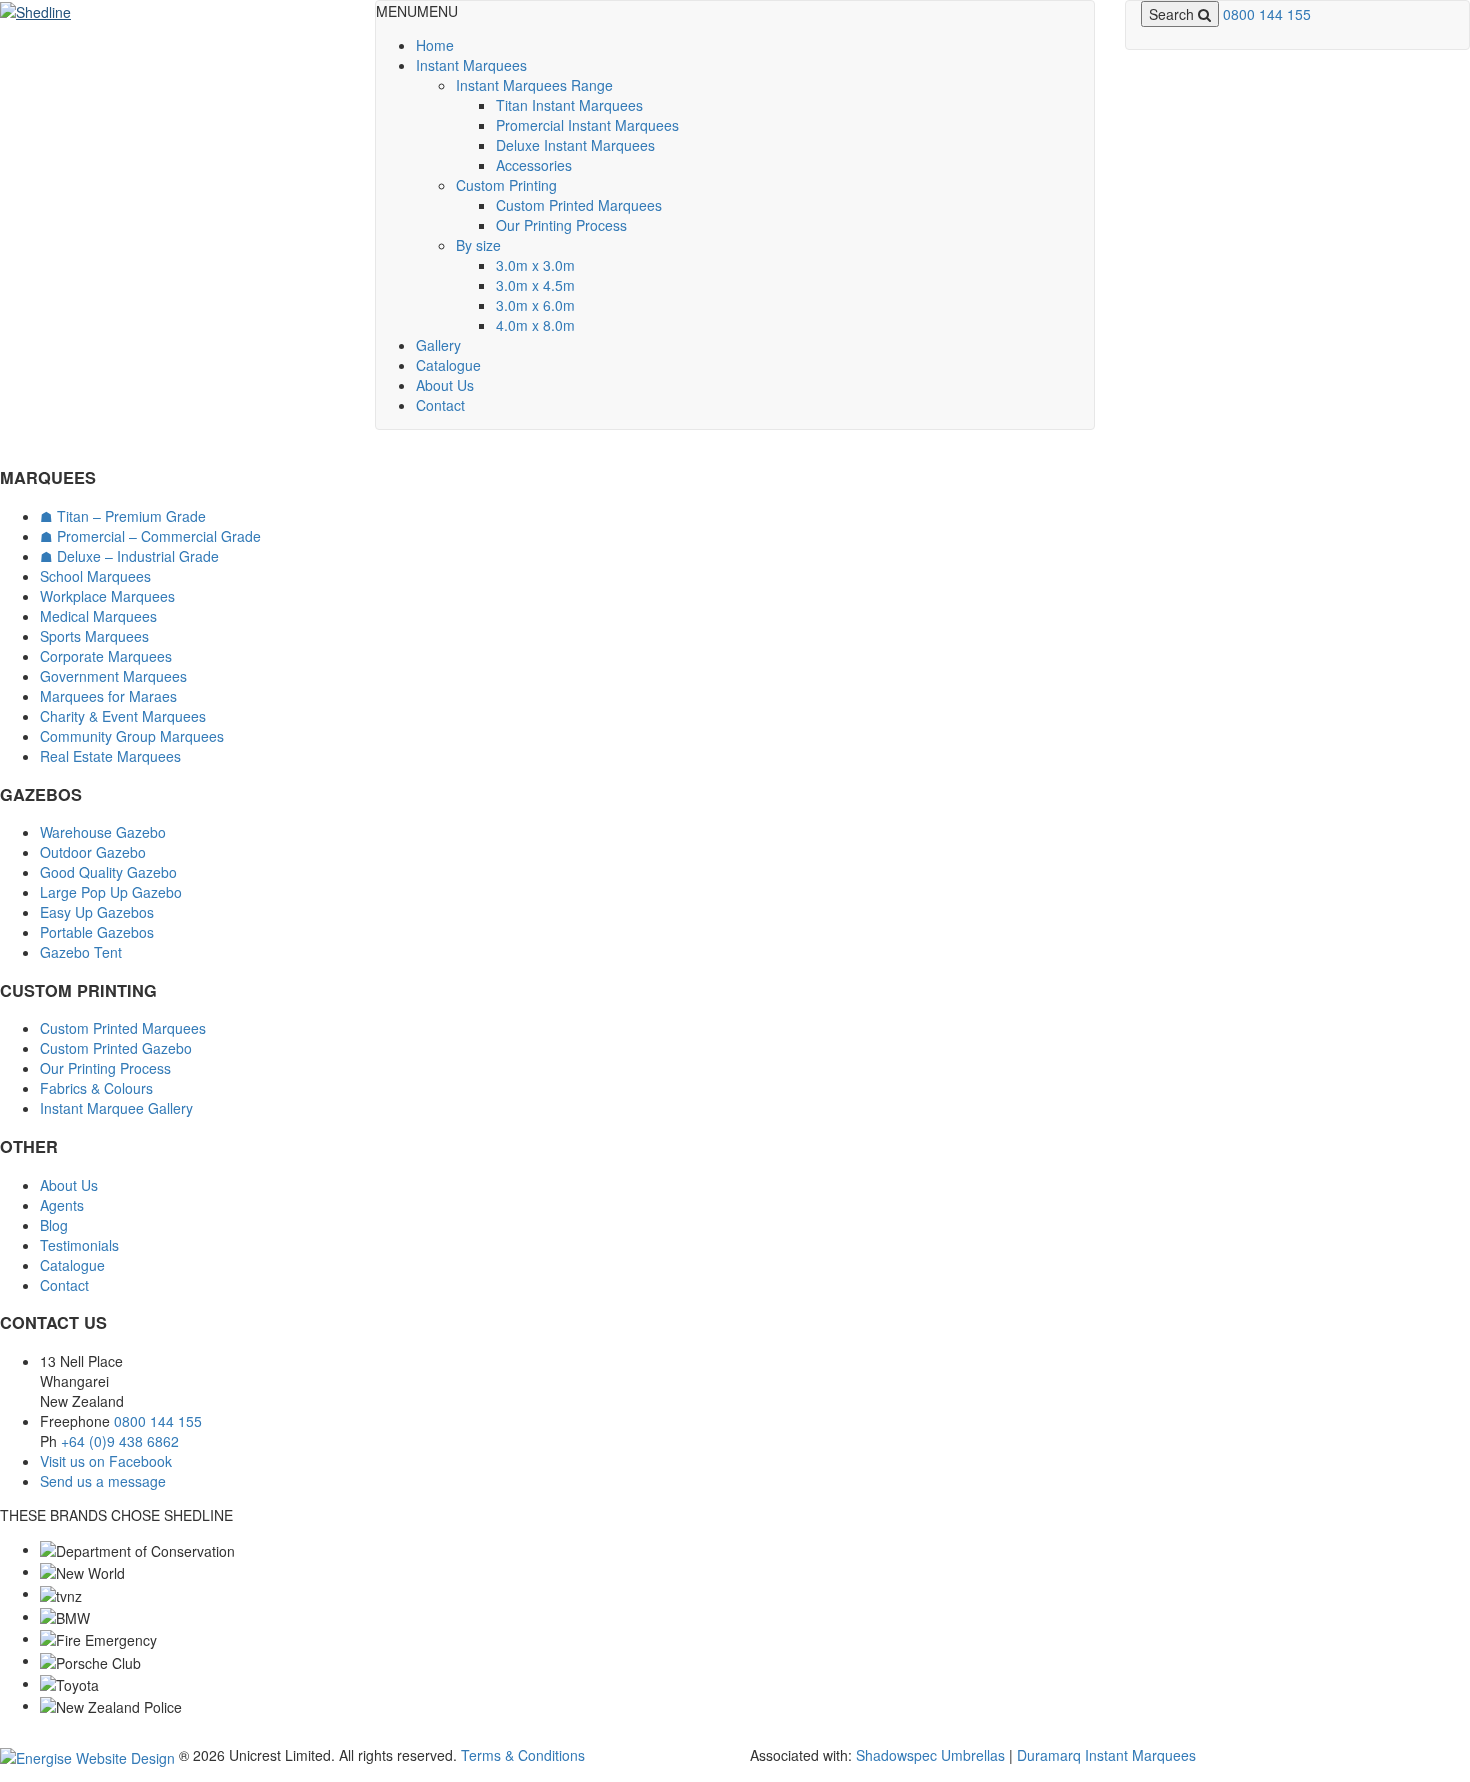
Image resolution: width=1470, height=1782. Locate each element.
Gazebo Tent (81, 952)
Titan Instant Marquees (569, 105)
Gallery (438, 345)
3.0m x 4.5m (535, 285)
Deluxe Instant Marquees (575, 145)
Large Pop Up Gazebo (111, 892)
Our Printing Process (561, 225)
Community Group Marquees (132, 736)
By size (478, 245)
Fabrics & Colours (96, 1088)
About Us (445, 385)
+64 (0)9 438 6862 (120, 1441)
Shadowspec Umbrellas (930, 1755)
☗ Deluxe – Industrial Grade (129, 556)
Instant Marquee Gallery (116, 1108)
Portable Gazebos (97, 932)
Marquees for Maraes (108, 696)
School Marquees (95, 576)
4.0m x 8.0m (535, 325)
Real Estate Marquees (110, 756)
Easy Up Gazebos (97, 912)
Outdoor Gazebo (93, 852)
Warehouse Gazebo (103, 832)
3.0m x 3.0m (535, 265)
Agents (62, 1205)
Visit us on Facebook (106, 1461)
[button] (417, 11)
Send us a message (103, 1481)
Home (435, 45)
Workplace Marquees (107, 596)
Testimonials (79, 1245)
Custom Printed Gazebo (116, 1048)
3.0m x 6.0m (535, 305)
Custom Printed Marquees (579, 205)
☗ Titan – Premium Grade (123, 516)
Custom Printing (506, 185)
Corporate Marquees (106, 656)
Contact (440, 405)
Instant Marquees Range (534, 85)
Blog (54, 1225)
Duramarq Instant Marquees (1106, 1755)
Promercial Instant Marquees (587, 125)
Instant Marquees (471, 65)
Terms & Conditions (523, 1755)
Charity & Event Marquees (123, 716)
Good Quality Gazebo (108, 872)
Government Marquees (113, 676)
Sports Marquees (94, 636)
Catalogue (448, 365)
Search (1173, 14)
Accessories (534, 165)
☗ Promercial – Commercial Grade (150, 536)
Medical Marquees (98, 616)
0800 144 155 (1267, 14)
